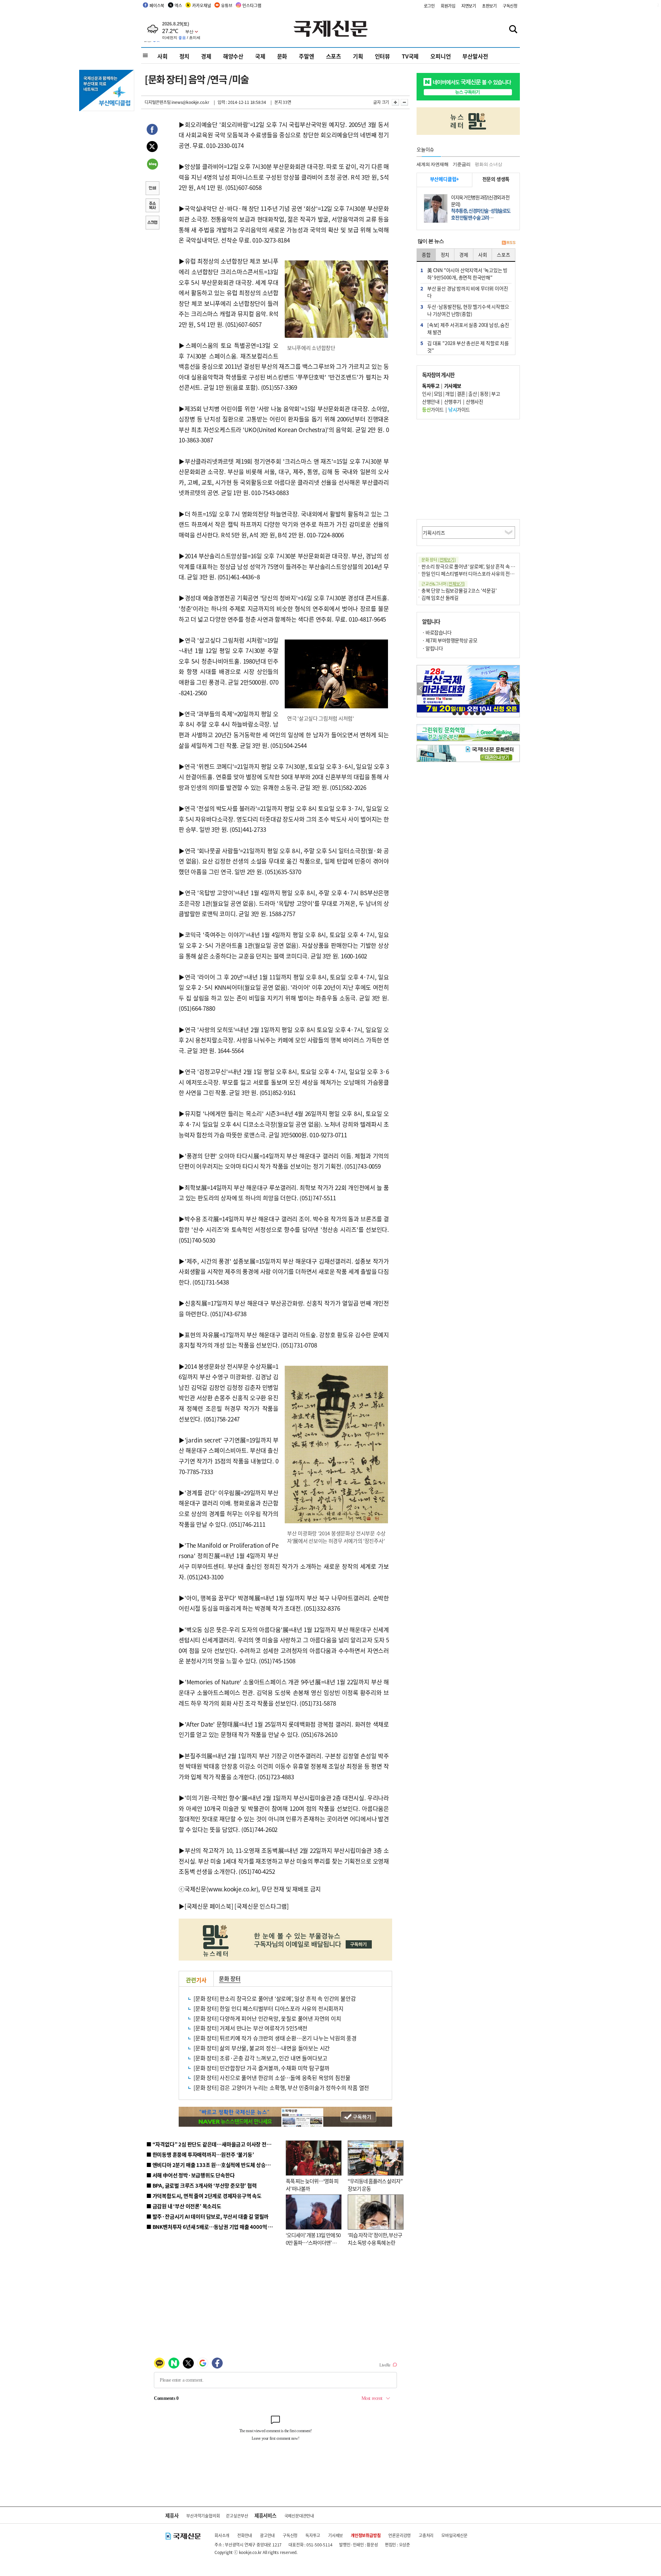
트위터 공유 (152, 148)
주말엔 (306, 56)
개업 (449, 394)
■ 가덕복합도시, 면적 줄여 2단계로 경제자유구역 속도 (204, 2196)
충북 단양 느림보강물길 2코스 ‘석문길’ (459, 590)
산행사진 (474, 401)
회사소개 (222, 2535)
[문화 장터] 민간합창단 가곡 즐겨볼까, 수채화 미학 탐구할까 (261, 2068)
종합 (426, 255)
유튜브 (227, 5)
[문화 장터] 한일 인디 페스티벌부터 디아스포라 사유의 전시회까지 (269, 2008)
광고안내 (267, 2535)
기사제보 (335, 2535)
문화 (282, 56)
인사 (426, 394)
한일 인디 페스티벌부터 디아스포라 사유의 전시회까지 (474, 573)
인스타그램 (252, 5)
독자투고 (313, 2535)
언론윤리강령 (400, 2535)
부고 (496, 394)
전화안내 (245, 2535)
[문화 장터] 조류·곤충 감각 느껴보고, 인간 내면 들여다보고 (260, 2058)
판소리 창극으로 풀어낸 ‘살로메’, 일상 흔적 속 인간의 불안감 (480, 566)
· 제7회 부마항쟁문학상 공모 (450, 640)
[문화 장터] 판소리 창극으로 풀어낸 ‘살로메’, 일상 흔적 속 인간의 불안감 (275, 1998)
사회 (162, 56)
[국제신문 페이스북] (209, 1906)
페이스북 (157, 5)
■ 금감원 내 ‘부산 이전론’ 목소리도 (184, 2206)
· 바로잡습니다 (437, 632)
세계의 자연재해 (432, 164)
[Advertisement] (468, 469)
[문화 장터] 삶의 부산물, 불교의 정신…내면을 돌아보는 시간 (262, 2048)
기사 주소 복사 (152, 206)
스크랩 (152, 223)
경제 (206, 56)
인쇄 (152, 189)
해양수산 (233, 56)
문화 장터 (230, 1978)
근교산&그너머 (443, 584)
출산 (473, 394)
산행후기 (453, 401)
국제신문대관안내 (299, 2516)
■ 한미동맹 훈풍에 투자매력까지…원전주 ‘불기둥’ (200, 2154)
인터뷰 (382, 56)
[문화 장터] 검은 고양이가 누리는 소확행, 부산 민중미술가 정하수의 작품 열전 (281, 2087)
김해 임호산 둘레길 (440, 598)
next (516, 689)
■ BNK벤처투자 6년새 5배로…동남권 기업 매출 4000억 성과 (212, 2227)
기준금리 (461, 164)
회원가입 (448, 6)
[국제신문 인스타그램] (262, 1906)
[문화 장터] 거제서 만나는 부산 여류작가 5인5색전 (250, 2028)
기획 (358, 56)
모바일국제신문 (454, 2535)
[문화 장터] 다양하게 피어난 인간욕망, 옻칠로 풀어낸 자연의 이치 (267, 2018)
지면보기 (469, 6)
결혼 (461, 394)
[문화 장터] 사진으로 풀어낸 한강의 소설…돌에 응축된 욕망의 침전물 (272, 2078)
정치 (185, 56)
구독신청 (510, 6)
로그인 (429, 6)
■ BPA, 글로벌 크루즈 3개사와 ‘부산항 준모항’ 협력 (202, 2185)
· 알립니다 (432, 648)
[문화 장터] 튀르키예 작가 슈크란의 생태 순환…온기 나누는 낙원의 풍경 (275, 2038)
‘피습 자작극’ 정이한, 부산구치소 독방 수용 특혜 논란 (375, 2239)
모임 (438, 394)
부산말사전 (475, 56)
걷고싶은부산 (237, 2516)
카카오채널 (201, 5)
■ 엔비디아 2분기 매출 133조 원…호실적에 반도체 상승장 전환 (214, 2165)
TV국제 (410, 56)
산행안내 (431, 401)
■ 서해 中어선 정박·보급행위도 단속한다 (191, 2175)
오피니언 (440, 56)
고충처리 (426, 2535)
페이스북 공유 (152, 130)
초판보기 (489, 6)
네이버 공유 (152, 165)
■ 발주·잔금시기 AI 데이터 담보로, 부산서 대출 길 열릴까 (207, 2216)
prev (421, 689)
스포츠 (334, 56)
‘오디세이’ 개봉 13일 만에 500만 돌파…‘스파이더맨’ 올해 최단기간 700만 (313, 2243)
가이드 (433, 409)
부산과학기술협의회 (203, 2516)
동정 (484, 394)
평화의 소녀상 (489, 164)
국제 (260, 56)
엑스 (178, 5)
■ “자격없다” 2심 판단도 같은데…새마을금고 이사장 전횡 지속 (214, 2144)
